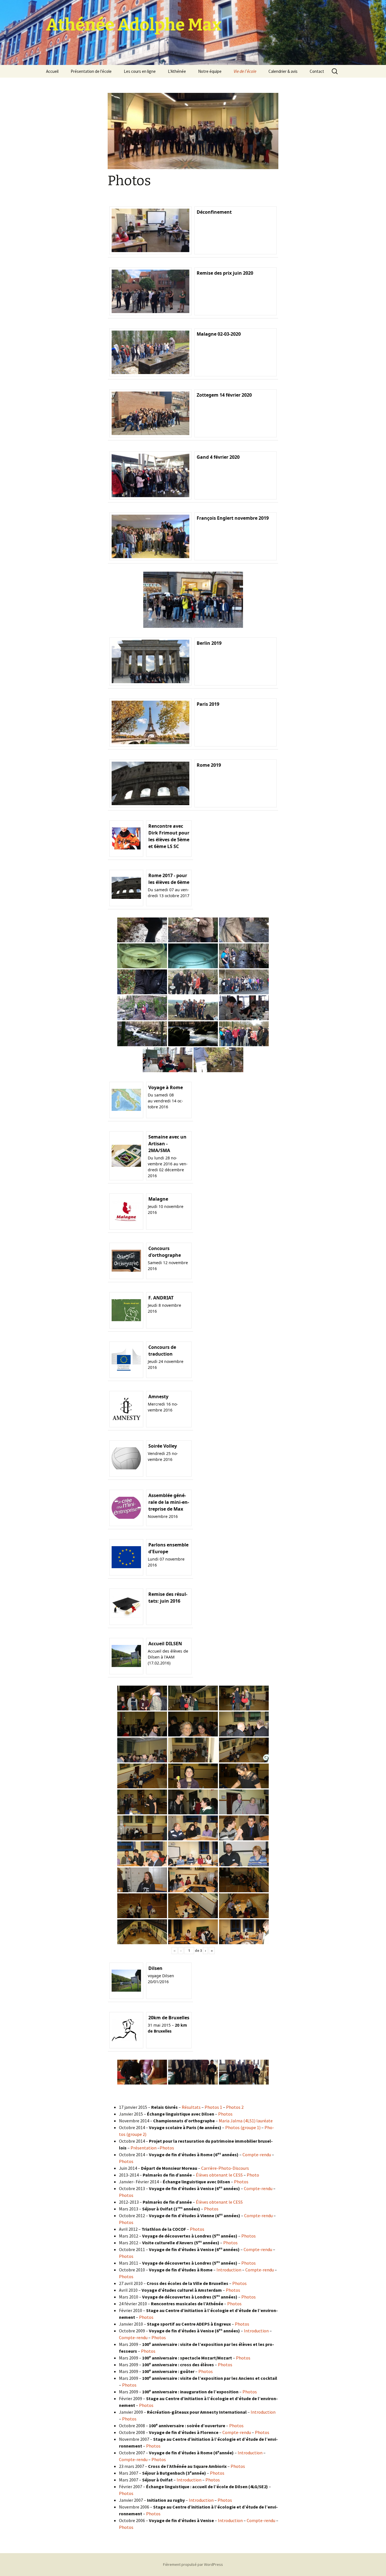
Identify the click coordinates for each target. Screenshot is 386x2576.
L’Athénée (177, 71)
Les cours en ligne (140, 71)
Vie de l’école (245, 71)
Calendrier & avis (283, 71)
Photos (225, 2114)
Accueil (52, 71)
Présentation (144, 2148)
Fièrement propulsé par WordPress (193, 2564)
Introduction (229, 2270)
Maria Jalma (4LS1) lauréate (246, 2121)
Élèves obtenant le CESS (219, 2175)
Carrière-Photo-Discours (225, 2168)
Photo (253, 2175)
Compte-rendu (257, 2155)
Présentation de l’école (91, 71)
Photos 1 (214, 2107)
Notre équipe (210, 71)
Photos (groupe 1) (243, 2127)
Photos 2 (235, 2107)
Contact (317, 71)
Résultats (191, 2107)
